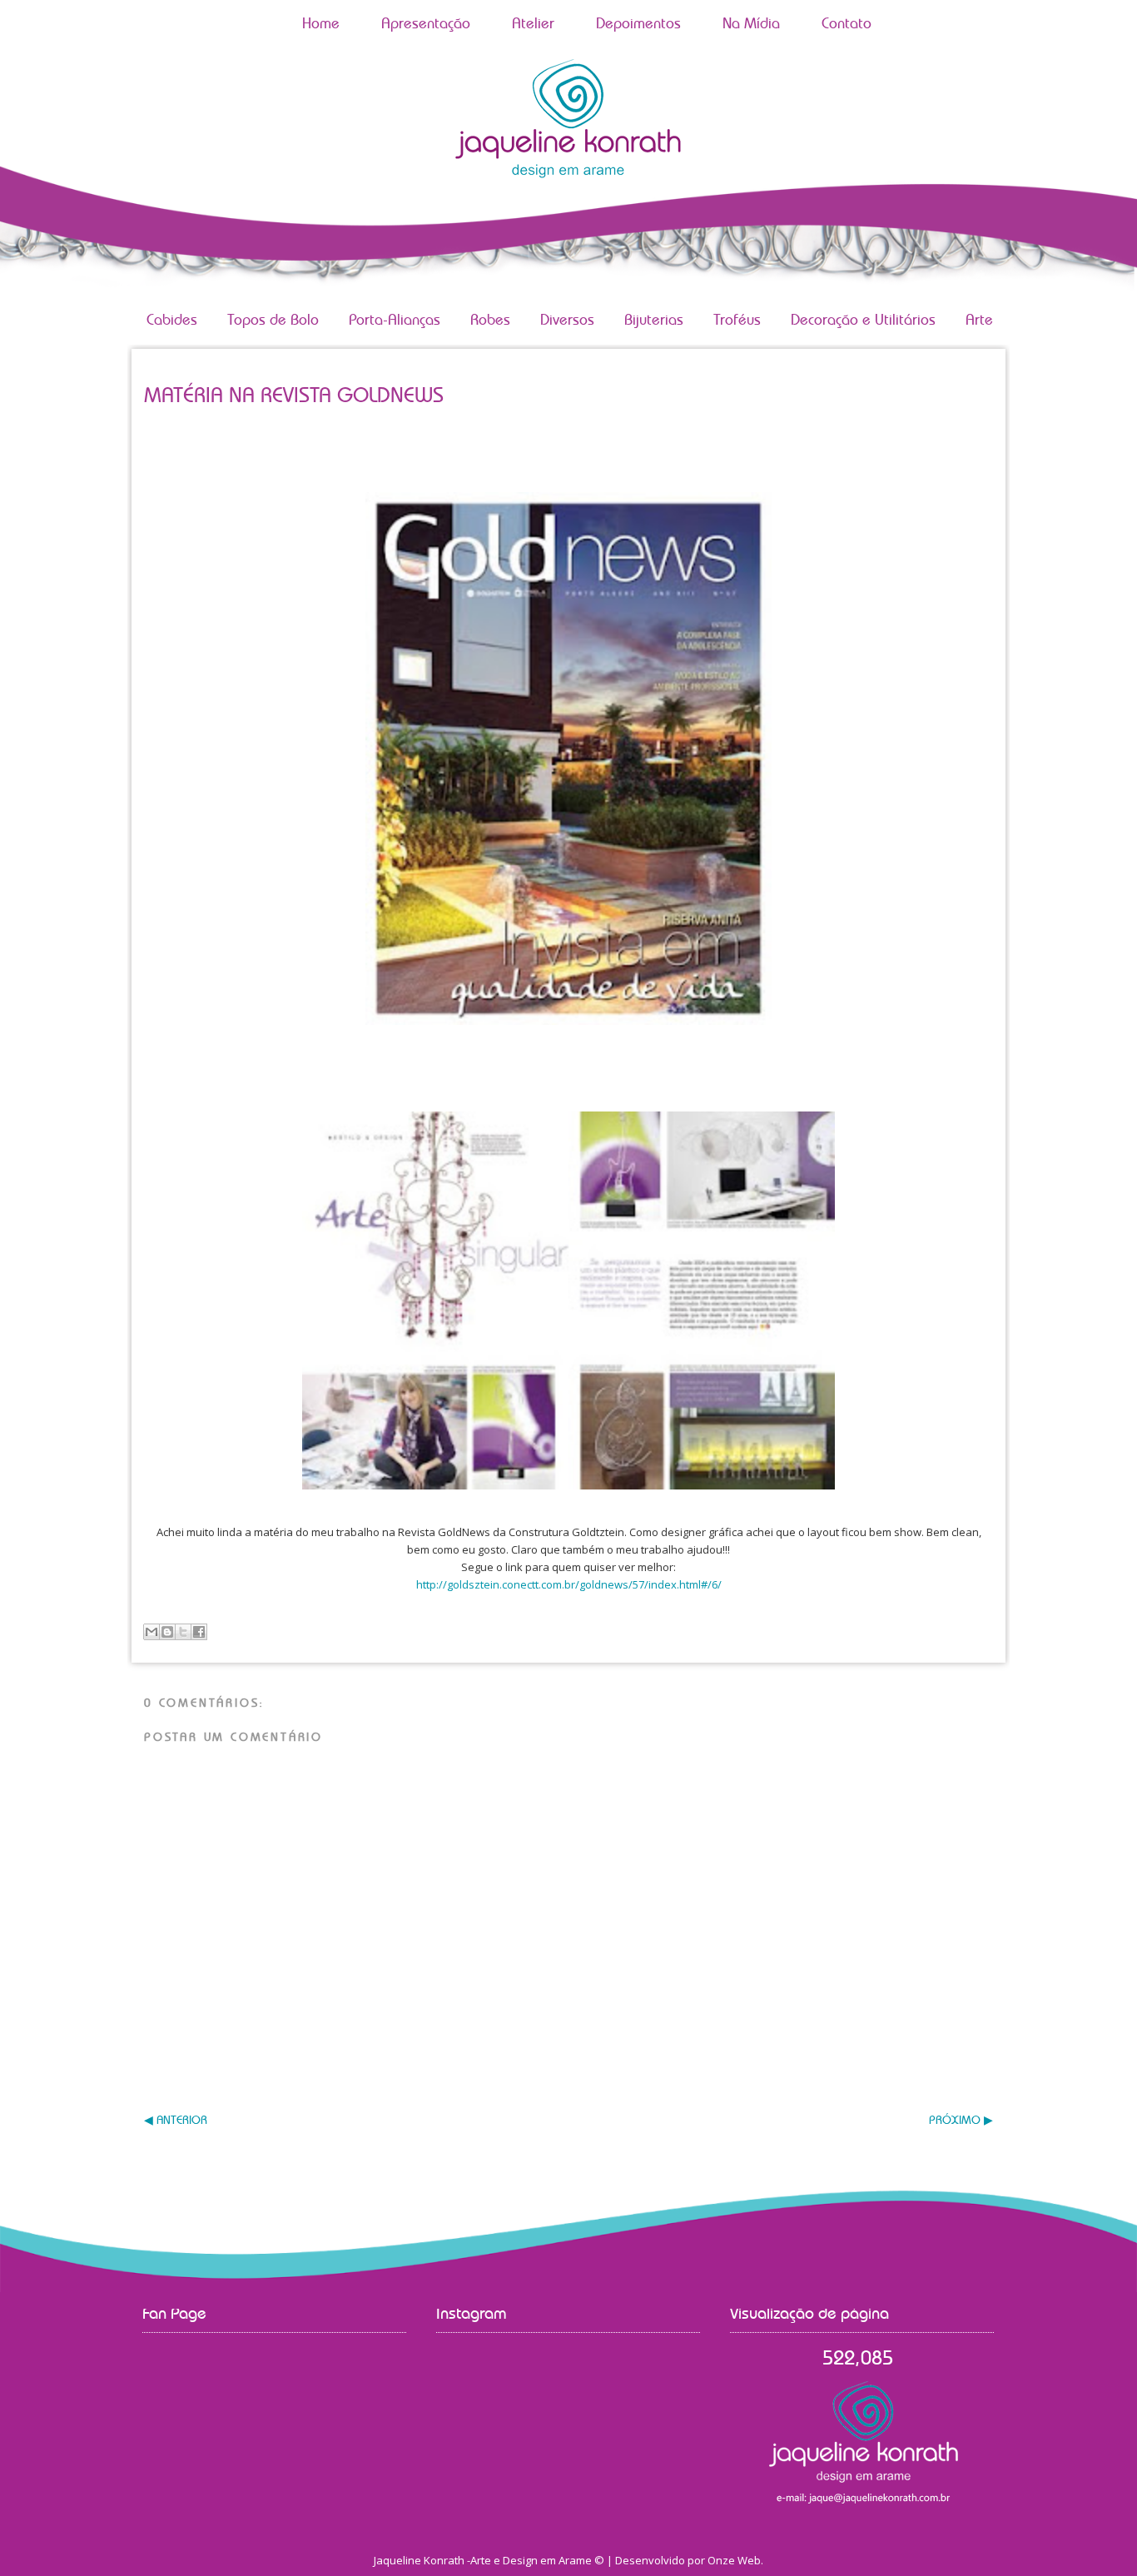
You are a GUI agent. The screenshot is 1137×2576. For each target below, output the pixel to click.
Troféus (737, 321)
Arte (979, 321)
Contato (847, 24)
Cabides (172, 321)
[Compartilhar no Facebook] (199, 1632)
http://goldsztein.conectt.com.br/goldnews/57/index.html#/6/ (569, 1584)
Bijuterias (654, 321)
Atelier (533, 24)
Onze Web (734, 2560)
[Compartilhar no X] (183, 1632)
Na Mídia (751, 24)
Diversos (567, 321)
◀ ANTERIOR (176, 2121)
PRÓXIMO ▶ (961, 2121)
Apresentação (426, 24)
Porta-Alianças (395, 321)
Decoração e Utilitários (863, 321)
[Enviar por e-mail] (151, 1632)
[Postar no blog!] (167, 1632)
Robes (490, 321)
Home (321, 24)
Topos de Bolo (273, 321)
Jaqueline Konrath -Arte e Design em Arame (483, 2560)
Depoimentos (638, 24)
